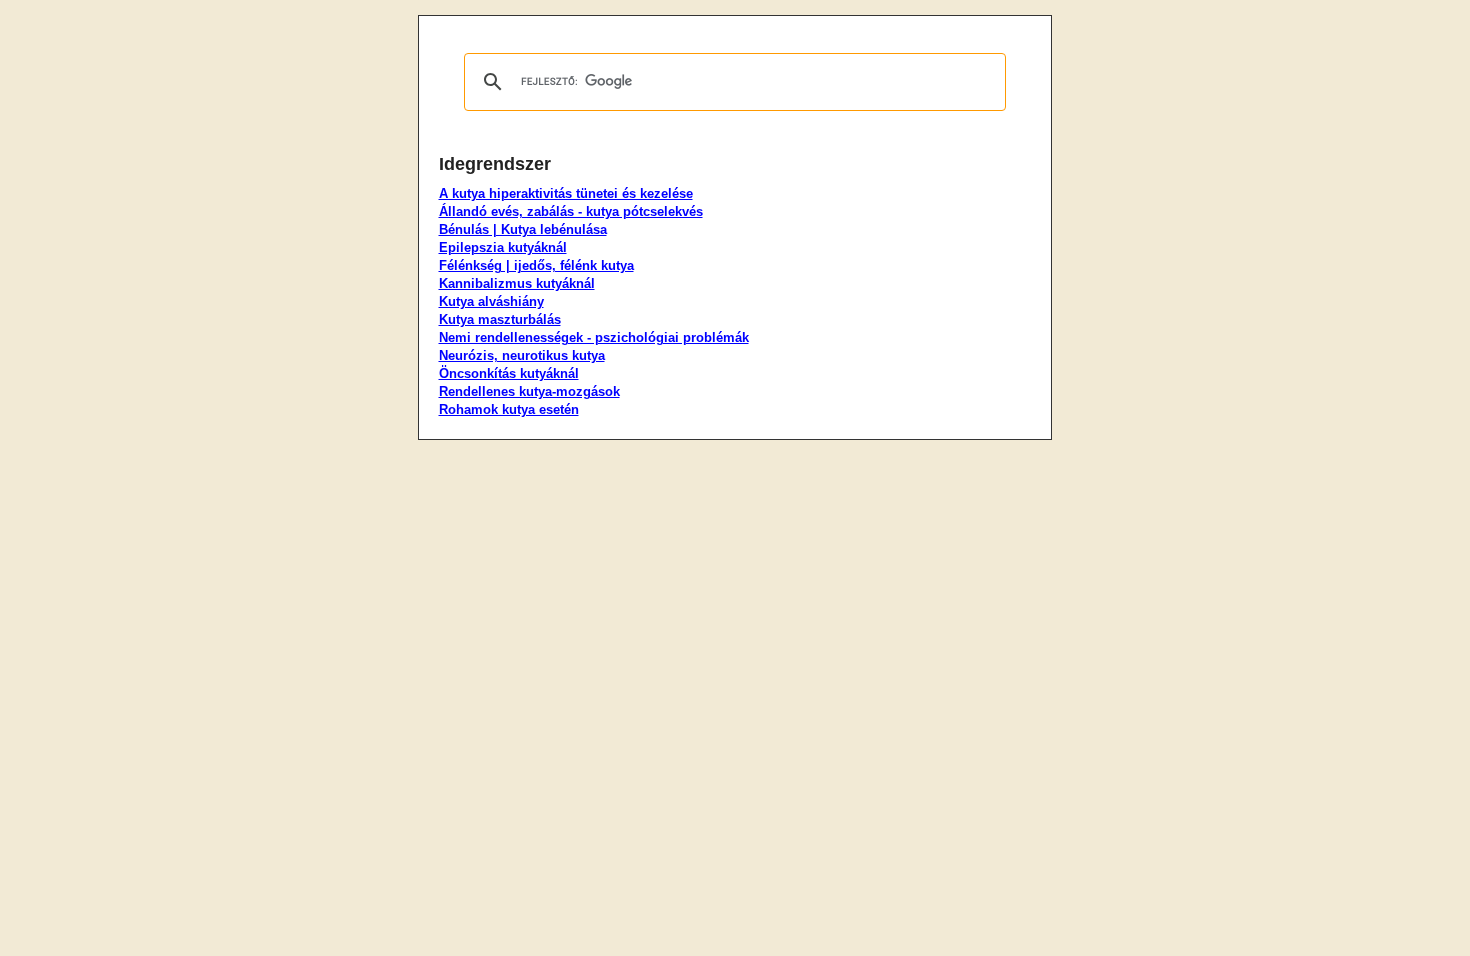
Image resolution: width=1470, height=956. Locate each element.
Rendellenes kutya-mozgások (529, 391)
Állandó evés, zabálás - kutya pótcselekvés (571, 211)
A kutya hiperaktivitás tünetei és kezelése (566, 193)
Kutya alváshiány (491, 301)
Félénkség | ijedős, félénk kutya (536, 265)
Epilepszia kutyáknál (503, 247)
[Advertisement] (323, 315)
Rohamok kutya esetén (509, 409)
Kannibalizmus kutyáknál (517, 283)
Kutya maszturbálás (500, 319)
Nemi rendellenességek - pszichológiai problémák (594, 337)
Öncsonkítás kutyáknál (509, 373)
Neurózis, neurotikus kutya (522, 355)
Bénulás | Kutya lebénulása (523, 229)
